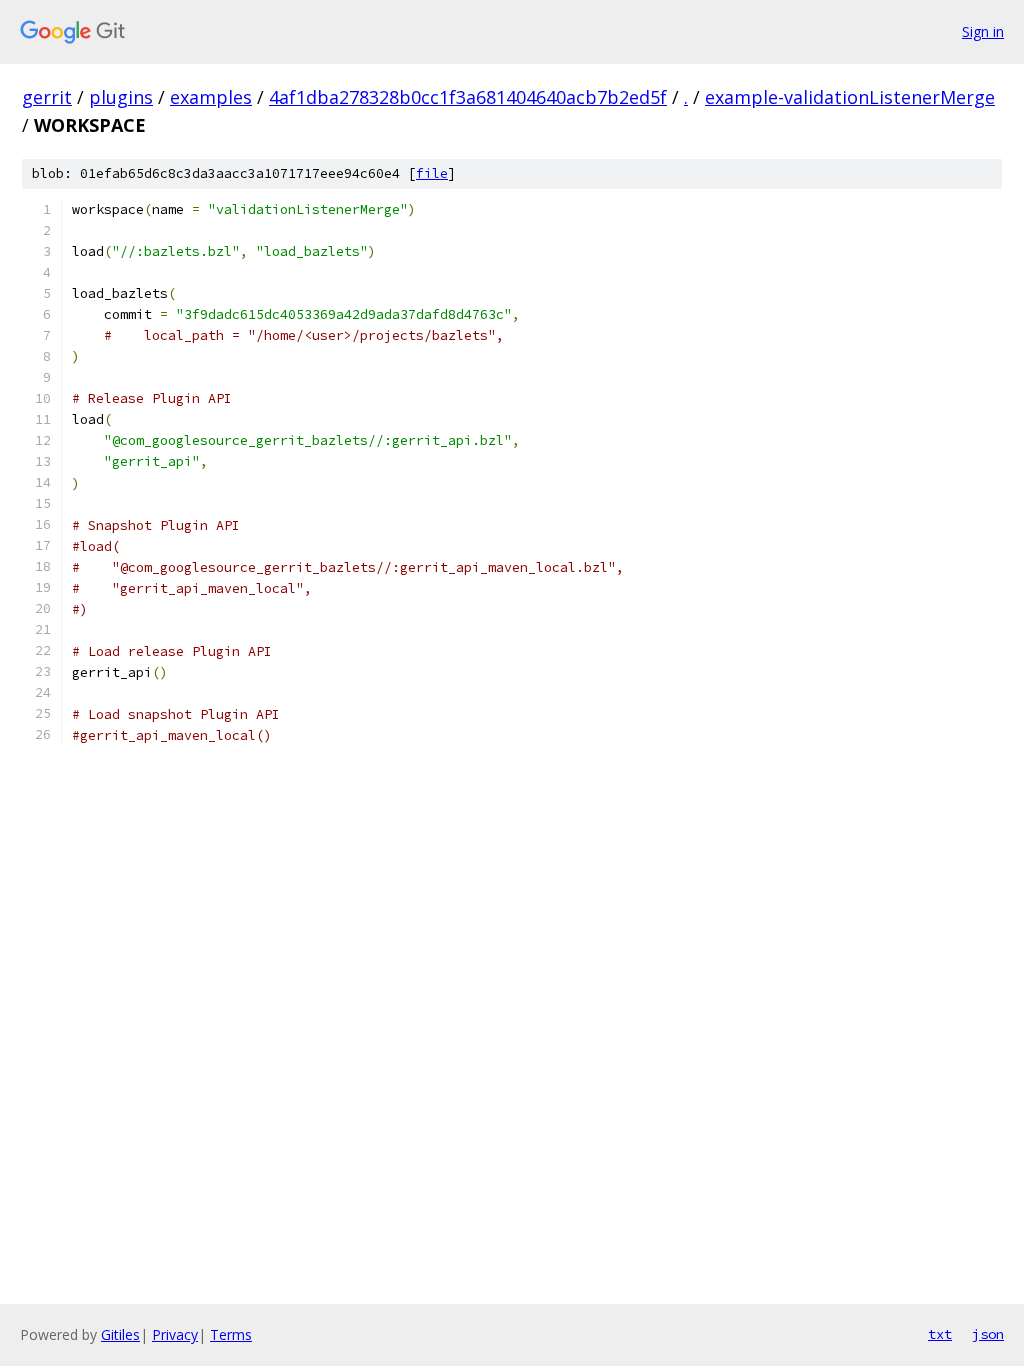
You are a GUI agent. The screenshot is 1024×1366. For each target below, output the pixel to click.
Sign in (983, 31)
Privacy (175, 1334)
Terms (231, 1334)
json (988, 1334)
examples (211, 97)
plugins (121, 97)
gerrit (47, 97)
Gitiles (120, 1334)
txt (940, 1334)
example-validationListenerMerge (850, 97)
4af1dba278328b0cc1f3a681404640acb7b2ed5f (468, 97)
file (432, 173)
